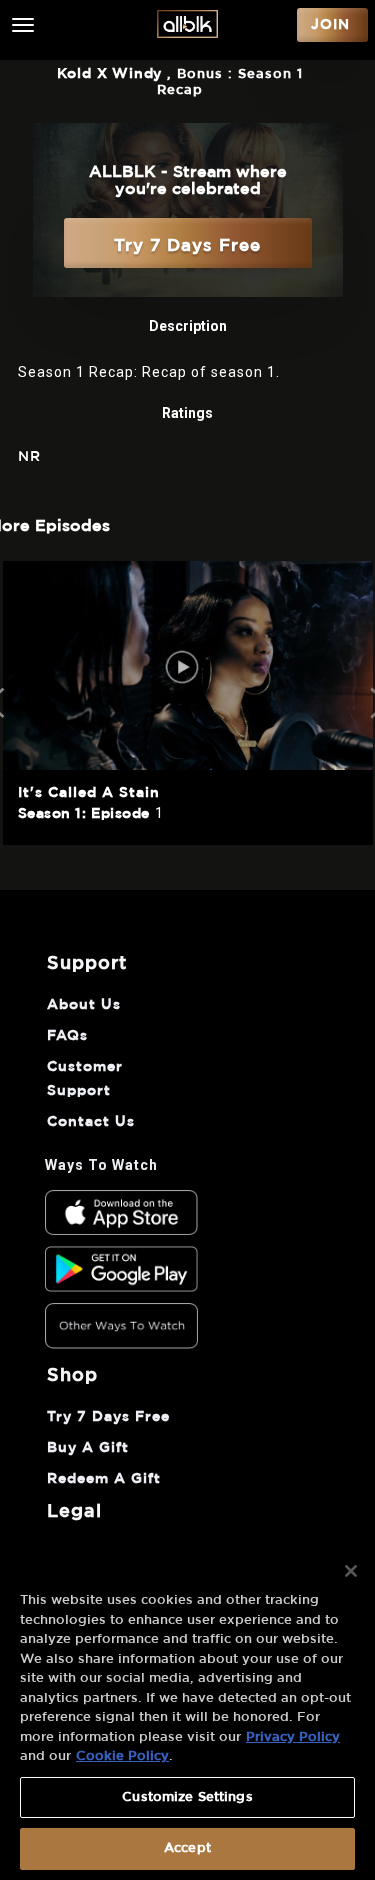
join (330, 25)
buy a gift (88, 1448)
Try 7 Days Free (187, 245)
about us (84, 1005)
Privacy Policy (293, 1737)
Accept (187, 1848)
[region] (187, 1711)
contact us (91, 1122)
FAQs (67, 1036)
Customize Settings (187, 1797)
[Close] (351, 1571)
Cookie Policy (122, 1756)
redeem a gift (104, 1479)
